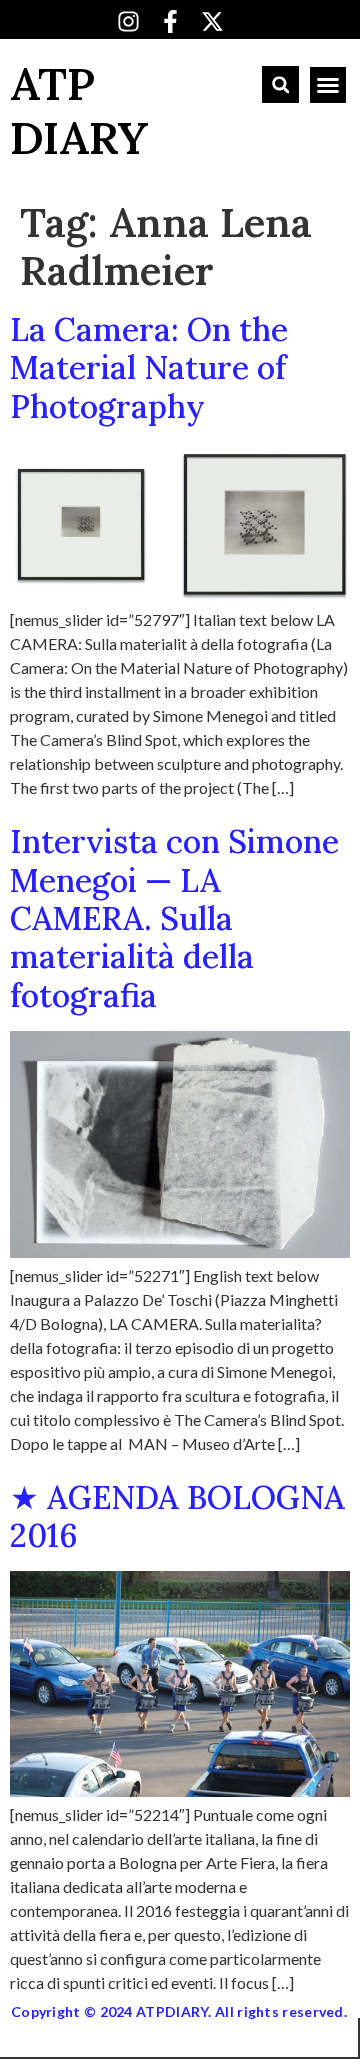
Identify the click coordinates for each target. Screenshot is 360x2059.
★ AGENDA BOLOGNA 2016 (177, 1516)
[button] (280, 84)
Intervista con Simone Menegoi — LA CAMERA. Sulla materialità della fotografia (174, 918)
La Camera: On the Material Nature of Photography (149, 368)
